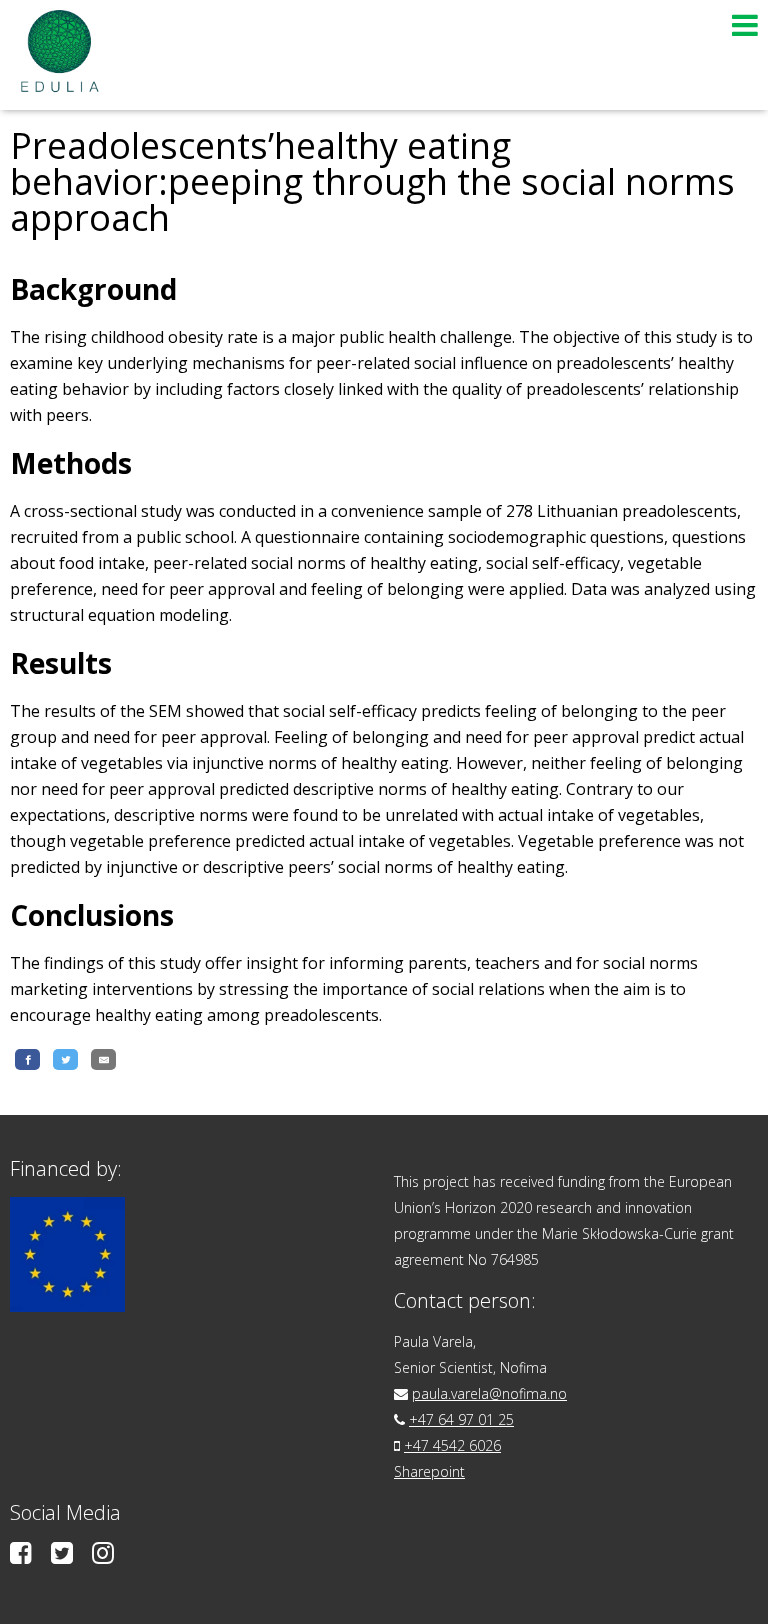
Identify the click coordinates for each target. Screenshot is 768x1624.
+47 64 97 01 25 (461, 1419)
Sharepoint (429, 1471)
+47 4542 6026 (452, 1445)
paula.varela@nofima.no (489, 1393)
